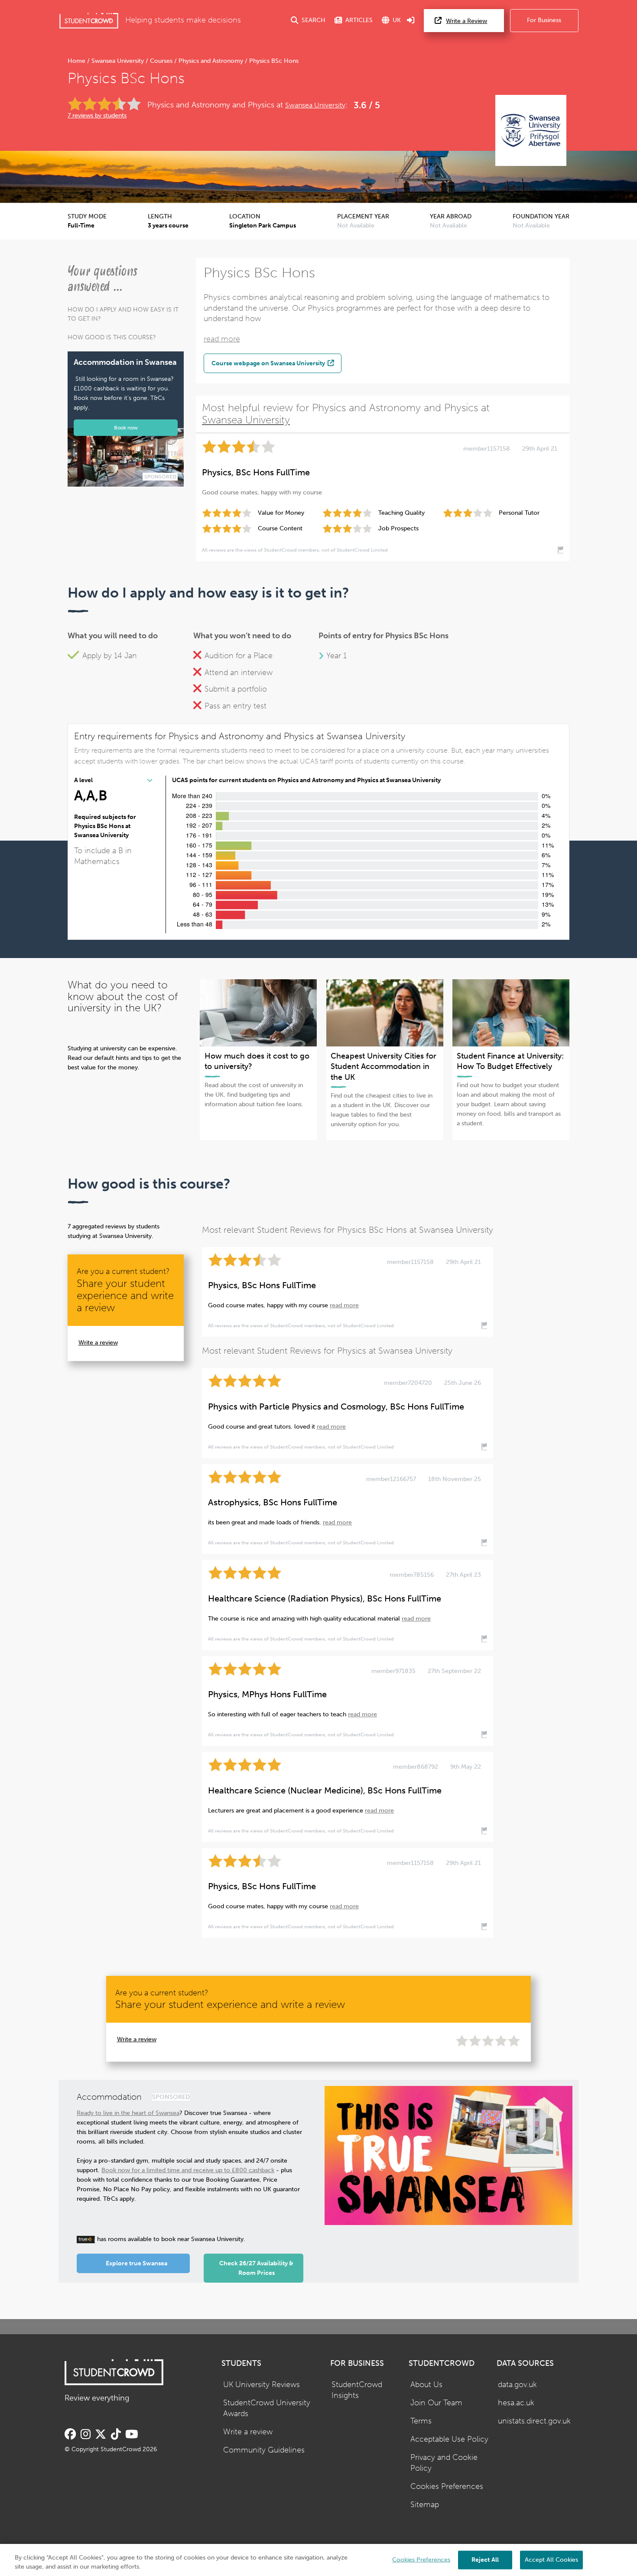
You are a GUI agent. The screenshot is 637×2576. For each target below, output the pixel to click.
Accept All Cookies (551, 2559)
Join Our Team (436, 2403)
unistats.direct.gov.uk (534, 2421)
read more (222, 339)
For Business (544, 20)
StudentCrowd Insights (357, 2390)
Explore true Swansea (136, 2263)
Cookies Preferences (447, 2487)
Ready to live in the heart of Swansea (128, 2113)
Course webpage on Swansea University (269, 363)
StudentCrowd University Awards (267, 2408)
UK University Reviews (262, 2385)
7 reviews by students (97, 115)
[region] (318, 2560)
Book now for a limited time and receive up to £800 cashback (188, 2170)
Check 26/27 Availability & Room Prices (256, 2268)
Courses (161, 61)
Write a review (98, 1343)
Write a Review (466, 21)
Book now (126, 427)
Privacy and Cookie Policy (444, 2463)
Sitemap (425, 2505)
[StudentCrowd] (89, 21)
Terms (421, 2421)
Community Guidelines (264, 2450)
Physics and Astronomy (211, 61)
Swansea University (118, 61)
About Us (426, 2385)
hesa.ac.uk (516, 2403)
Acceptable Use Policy (449, 2439)
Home (77, 61)
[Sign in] (411, 21)
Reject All (485, 2559)
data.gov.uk (517, 2385)
